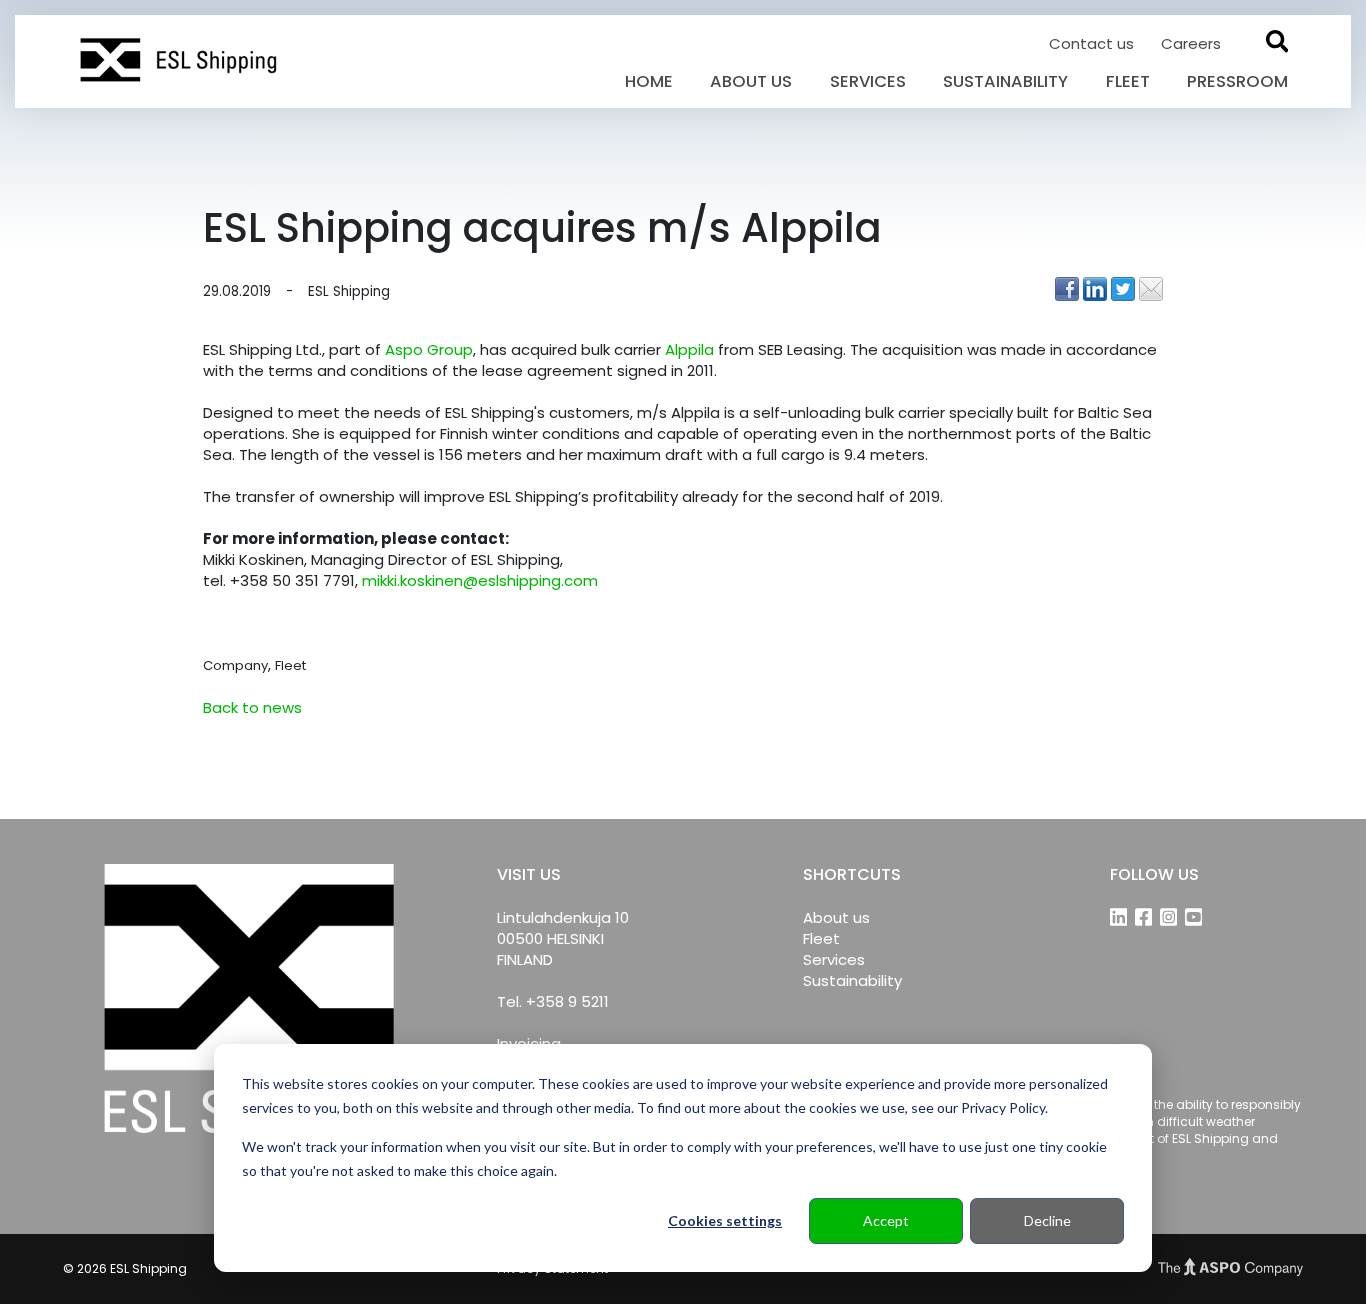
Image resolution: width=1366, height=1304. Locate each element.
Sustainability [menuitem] (852, 980)
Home (649, 81)
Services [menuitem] (834, 959)
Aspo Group (429, 349)
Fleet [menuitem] (821, 938)
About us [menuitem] (836, 917)
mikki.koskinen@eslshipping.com (480, 580)
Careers (1191, 43)
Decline (1047, 1220)
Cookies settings (725, 1220)
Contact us (1093, 43)
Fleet (1128, 81)
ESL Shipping (349, 292)
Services (868, 81)
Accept (886, 1220)
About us (751, 81)
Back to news (252, 707)
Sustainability (1005, 81)
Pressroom (1237, 81)
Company (235, 665)
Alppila (689, 349)
